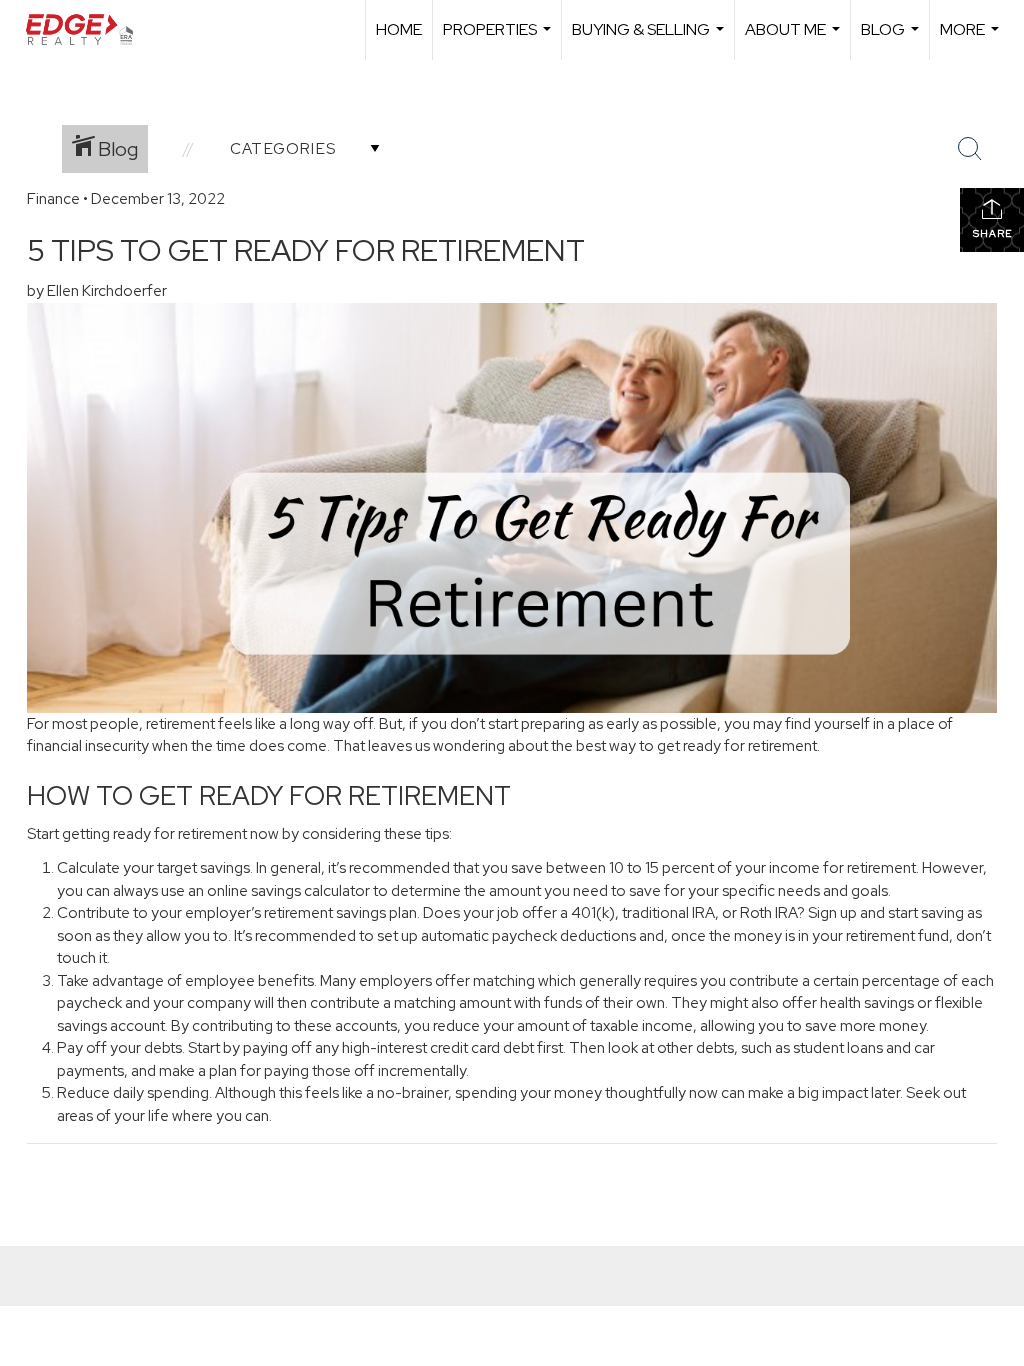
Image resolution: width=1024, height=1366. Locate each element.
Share (992, 233)
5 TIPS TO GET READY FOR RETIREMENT (306, 250)
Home (399, 29)
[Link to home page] (89, 30)
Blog (892, 39)
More (972, 39)
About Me (795, 39)
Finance (53, 199)
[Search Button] (970, 149)
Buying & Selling (650, 39)
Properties (499, 39)
